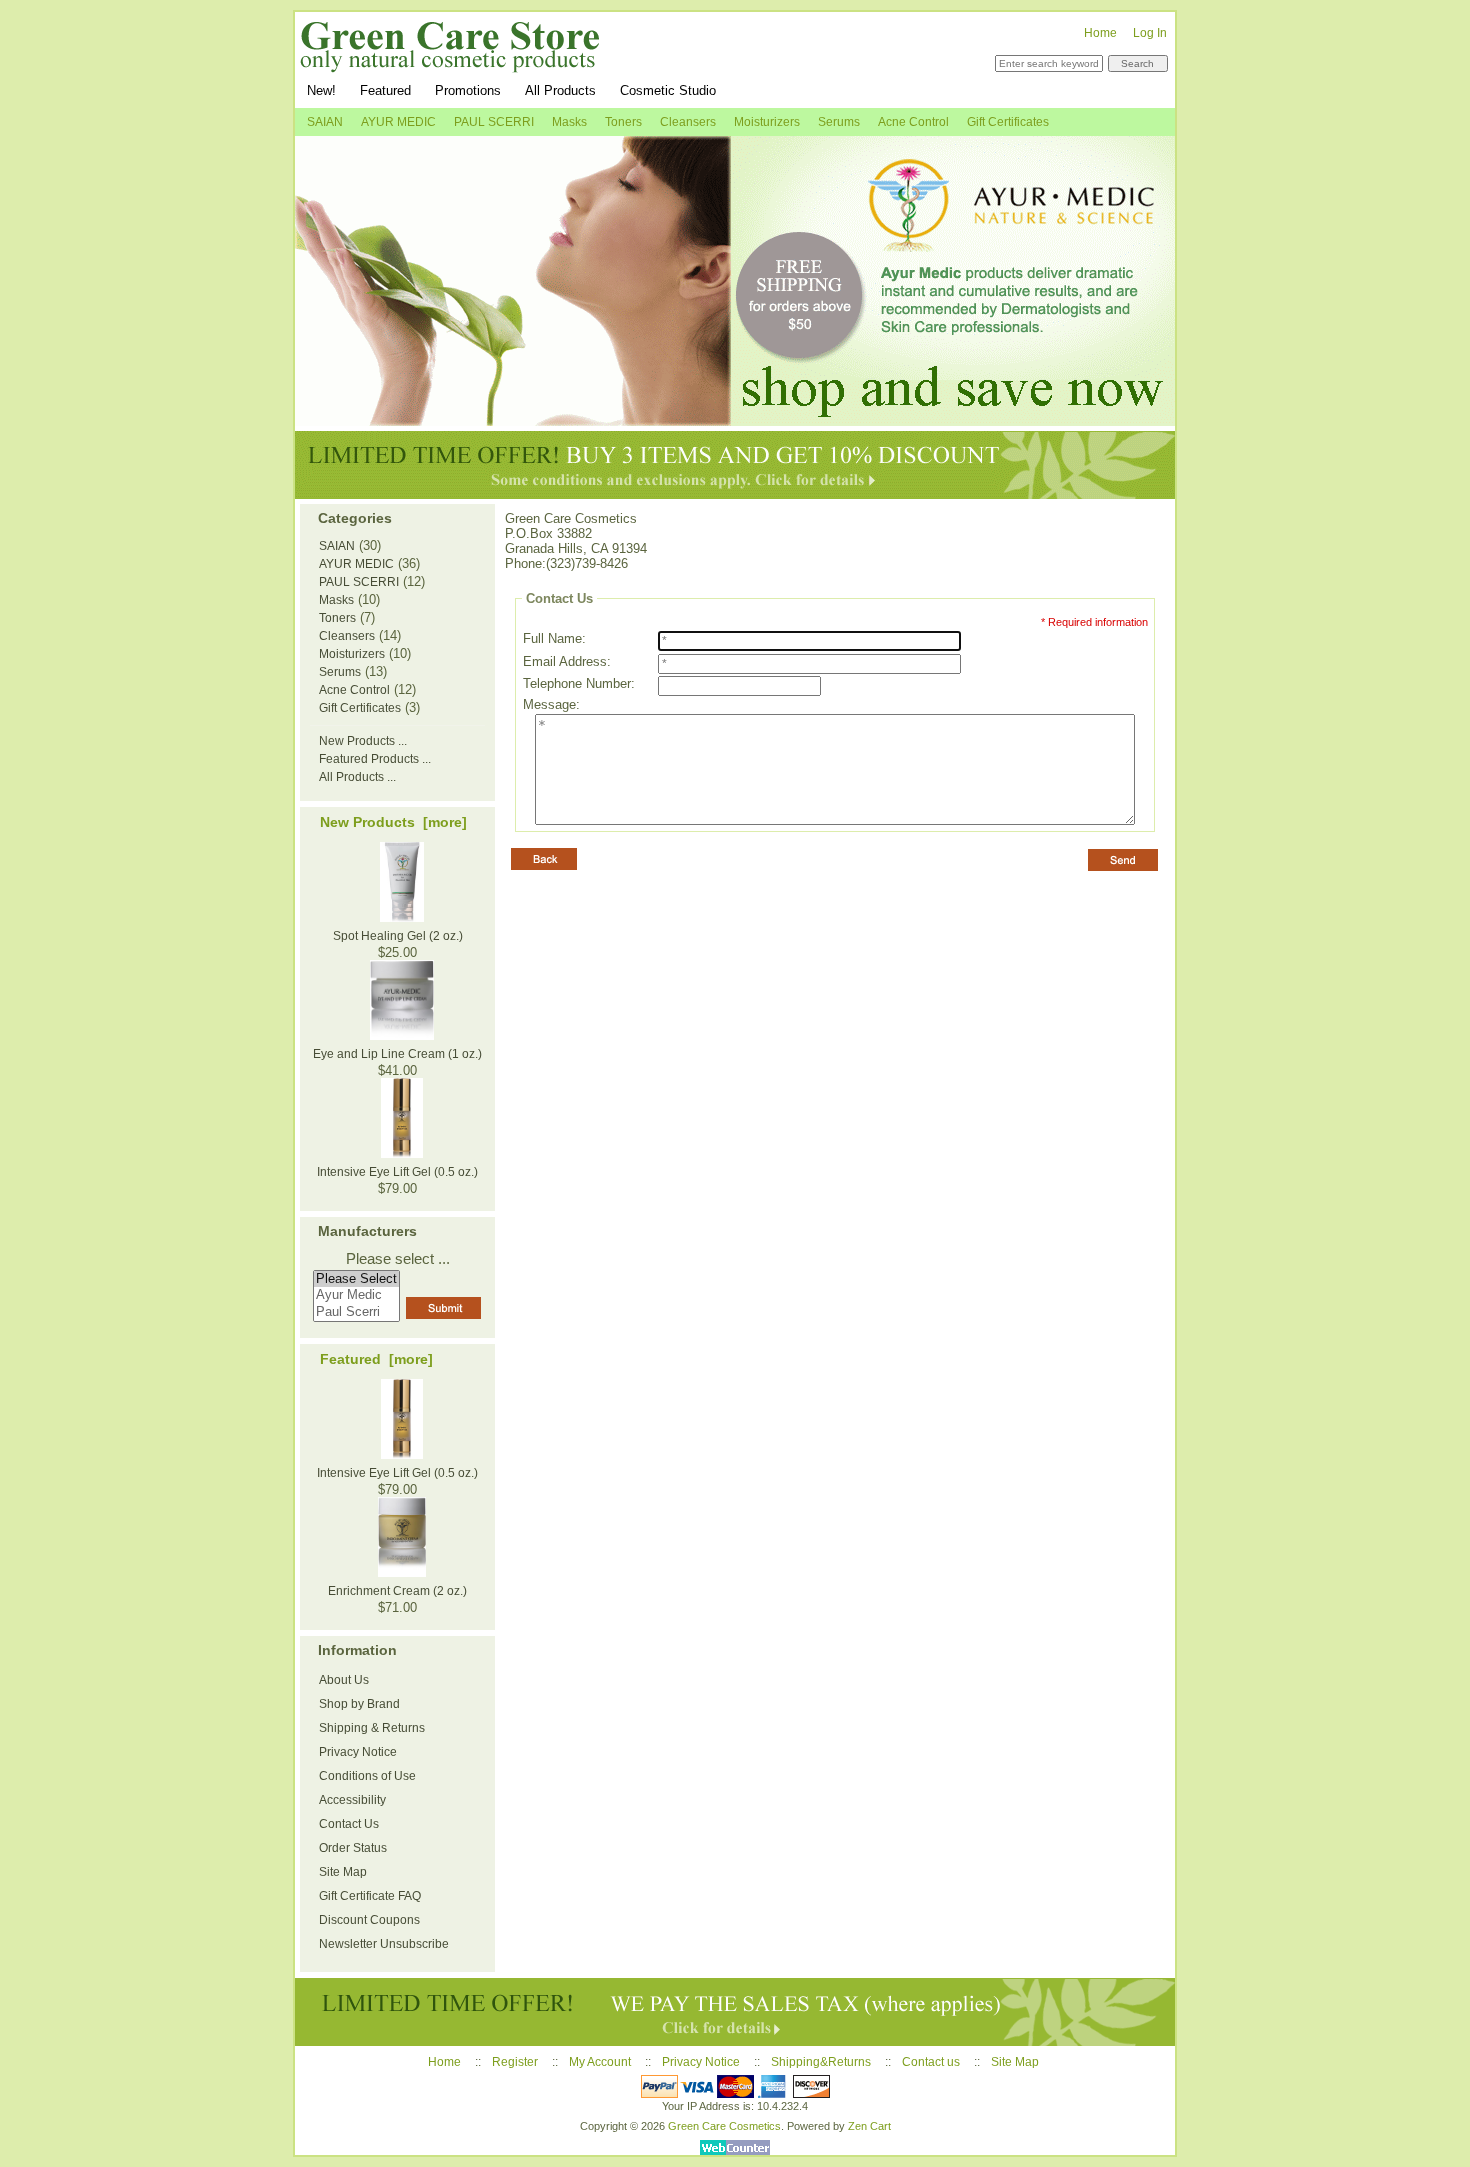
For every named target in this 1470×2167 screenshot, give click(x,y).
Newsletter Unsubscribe (384, 1944)
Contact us (931, 2062)
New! (321, 90)
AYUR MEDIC (398, 122)
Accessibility (352, 1800)
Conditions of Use (367, 1776)
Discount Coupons (369, 1920)
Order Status (353, 1848)
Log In (1150, 33)
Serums (839, 122)
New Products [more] (393, 822)
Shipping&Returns (821, 2062)
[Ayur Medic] (356, 1295)
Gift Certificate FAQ (370, 1896)
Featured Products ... (375, 759)
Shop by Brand (359, 1704)
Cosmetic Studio (668, 90)
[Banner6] (735, 2012)
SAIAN (325, 122)
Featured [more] (376, 1359)
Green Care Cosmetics (724, 2126)
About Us (344, 1680)
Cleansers (688, 122)
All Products (560, 90)
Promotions (468, 90)
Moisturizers (767, 122)
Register (515, 2062)
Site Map (343, 1872)
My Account (600, 2062)
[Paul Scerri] (356, 1312)
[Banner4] (735, 465)
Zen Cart (869, 2126)
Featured (385, 90)
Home (1100, 33)
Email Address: (567, 661)
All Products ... (357, 777)
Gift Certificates (1008, 122)
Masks (569, 122)
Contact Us (349, 1824)
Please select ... (398, 1259)
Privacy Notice (358, 1752)
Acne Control (913, 122)
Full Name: (554, 638)
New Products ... (363, 741)
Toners (623, 122)
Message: (551, 704)
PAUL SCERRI (494, 122)
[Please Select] (356, 1279)
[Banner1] (735, 281)
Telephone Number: (579, 683)
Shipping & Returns (372, 1728)
